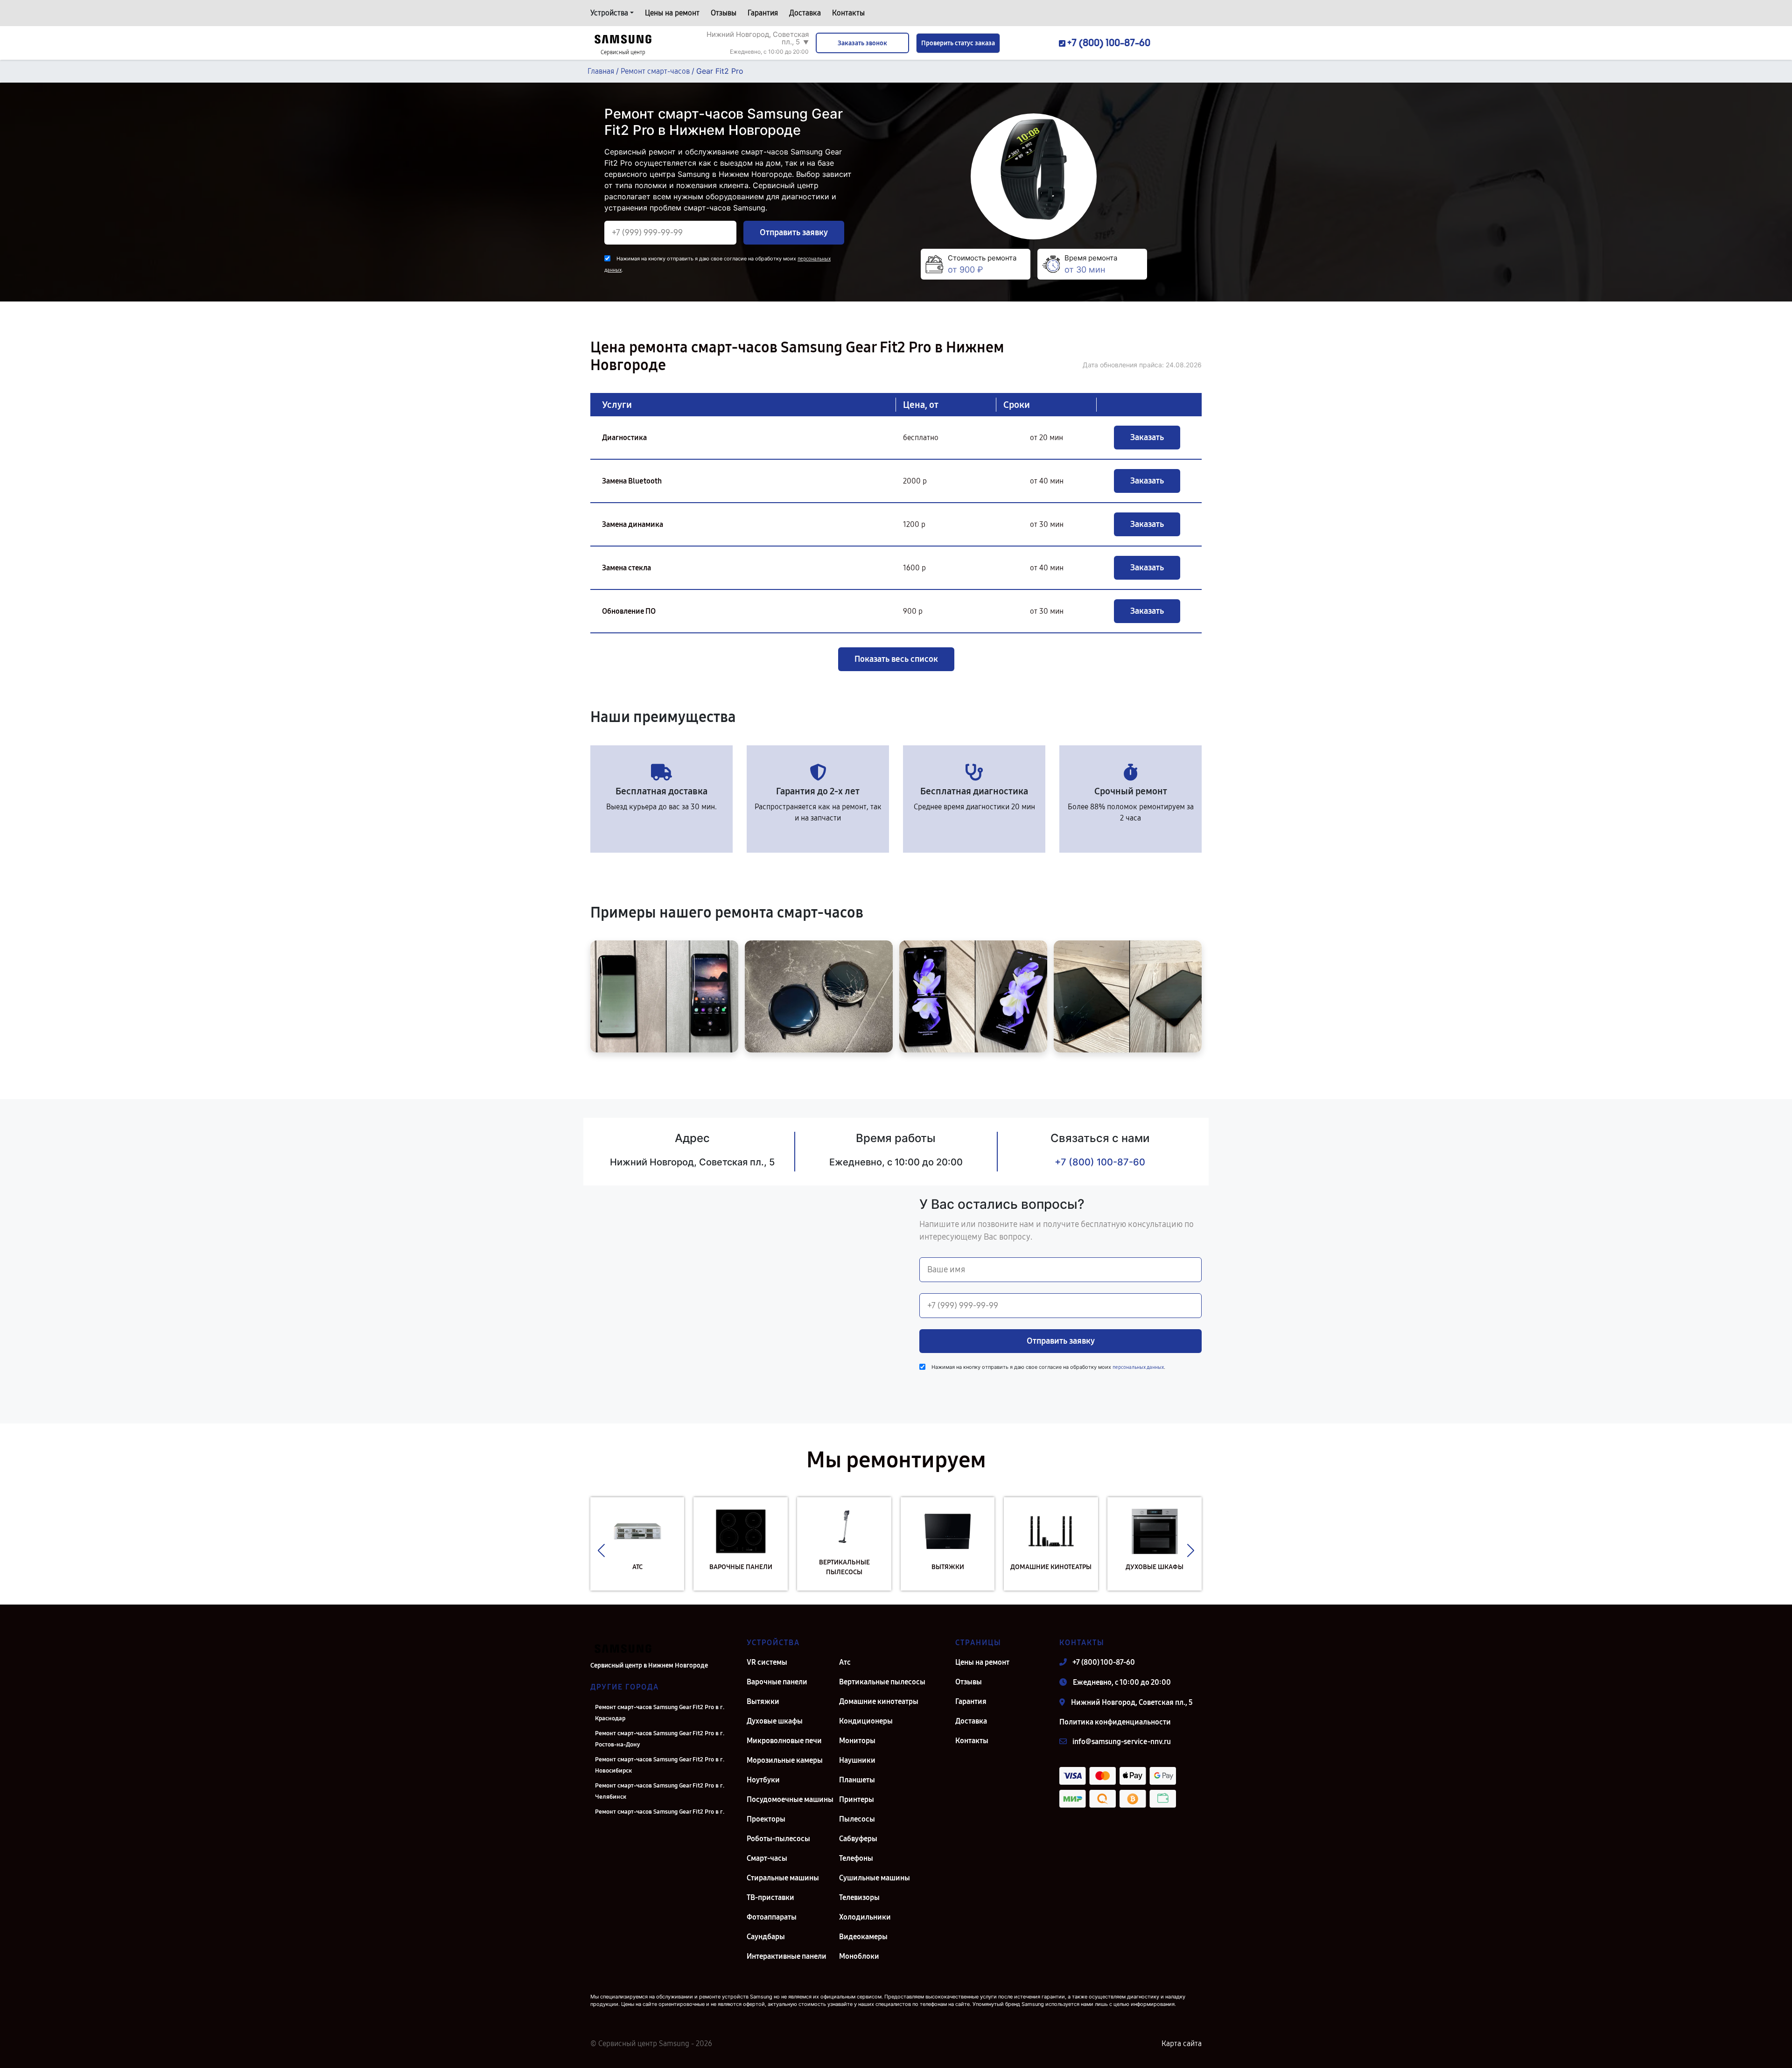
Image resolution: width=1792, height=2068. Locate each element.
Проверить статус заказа (958, 43)
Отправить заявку (794, 232)
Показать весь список (896, 659)
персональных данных (1138, 1367)
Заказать (1147, 437)
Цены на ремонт (672, 13)
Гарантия (763, 13)
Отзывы (724, 13)
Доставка (805, 13)
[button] (601, 1551)
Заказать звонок (862, 43)
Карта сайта (1182, 2043)
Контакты (848, 13)
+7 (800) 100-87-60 (1100, 1162)
